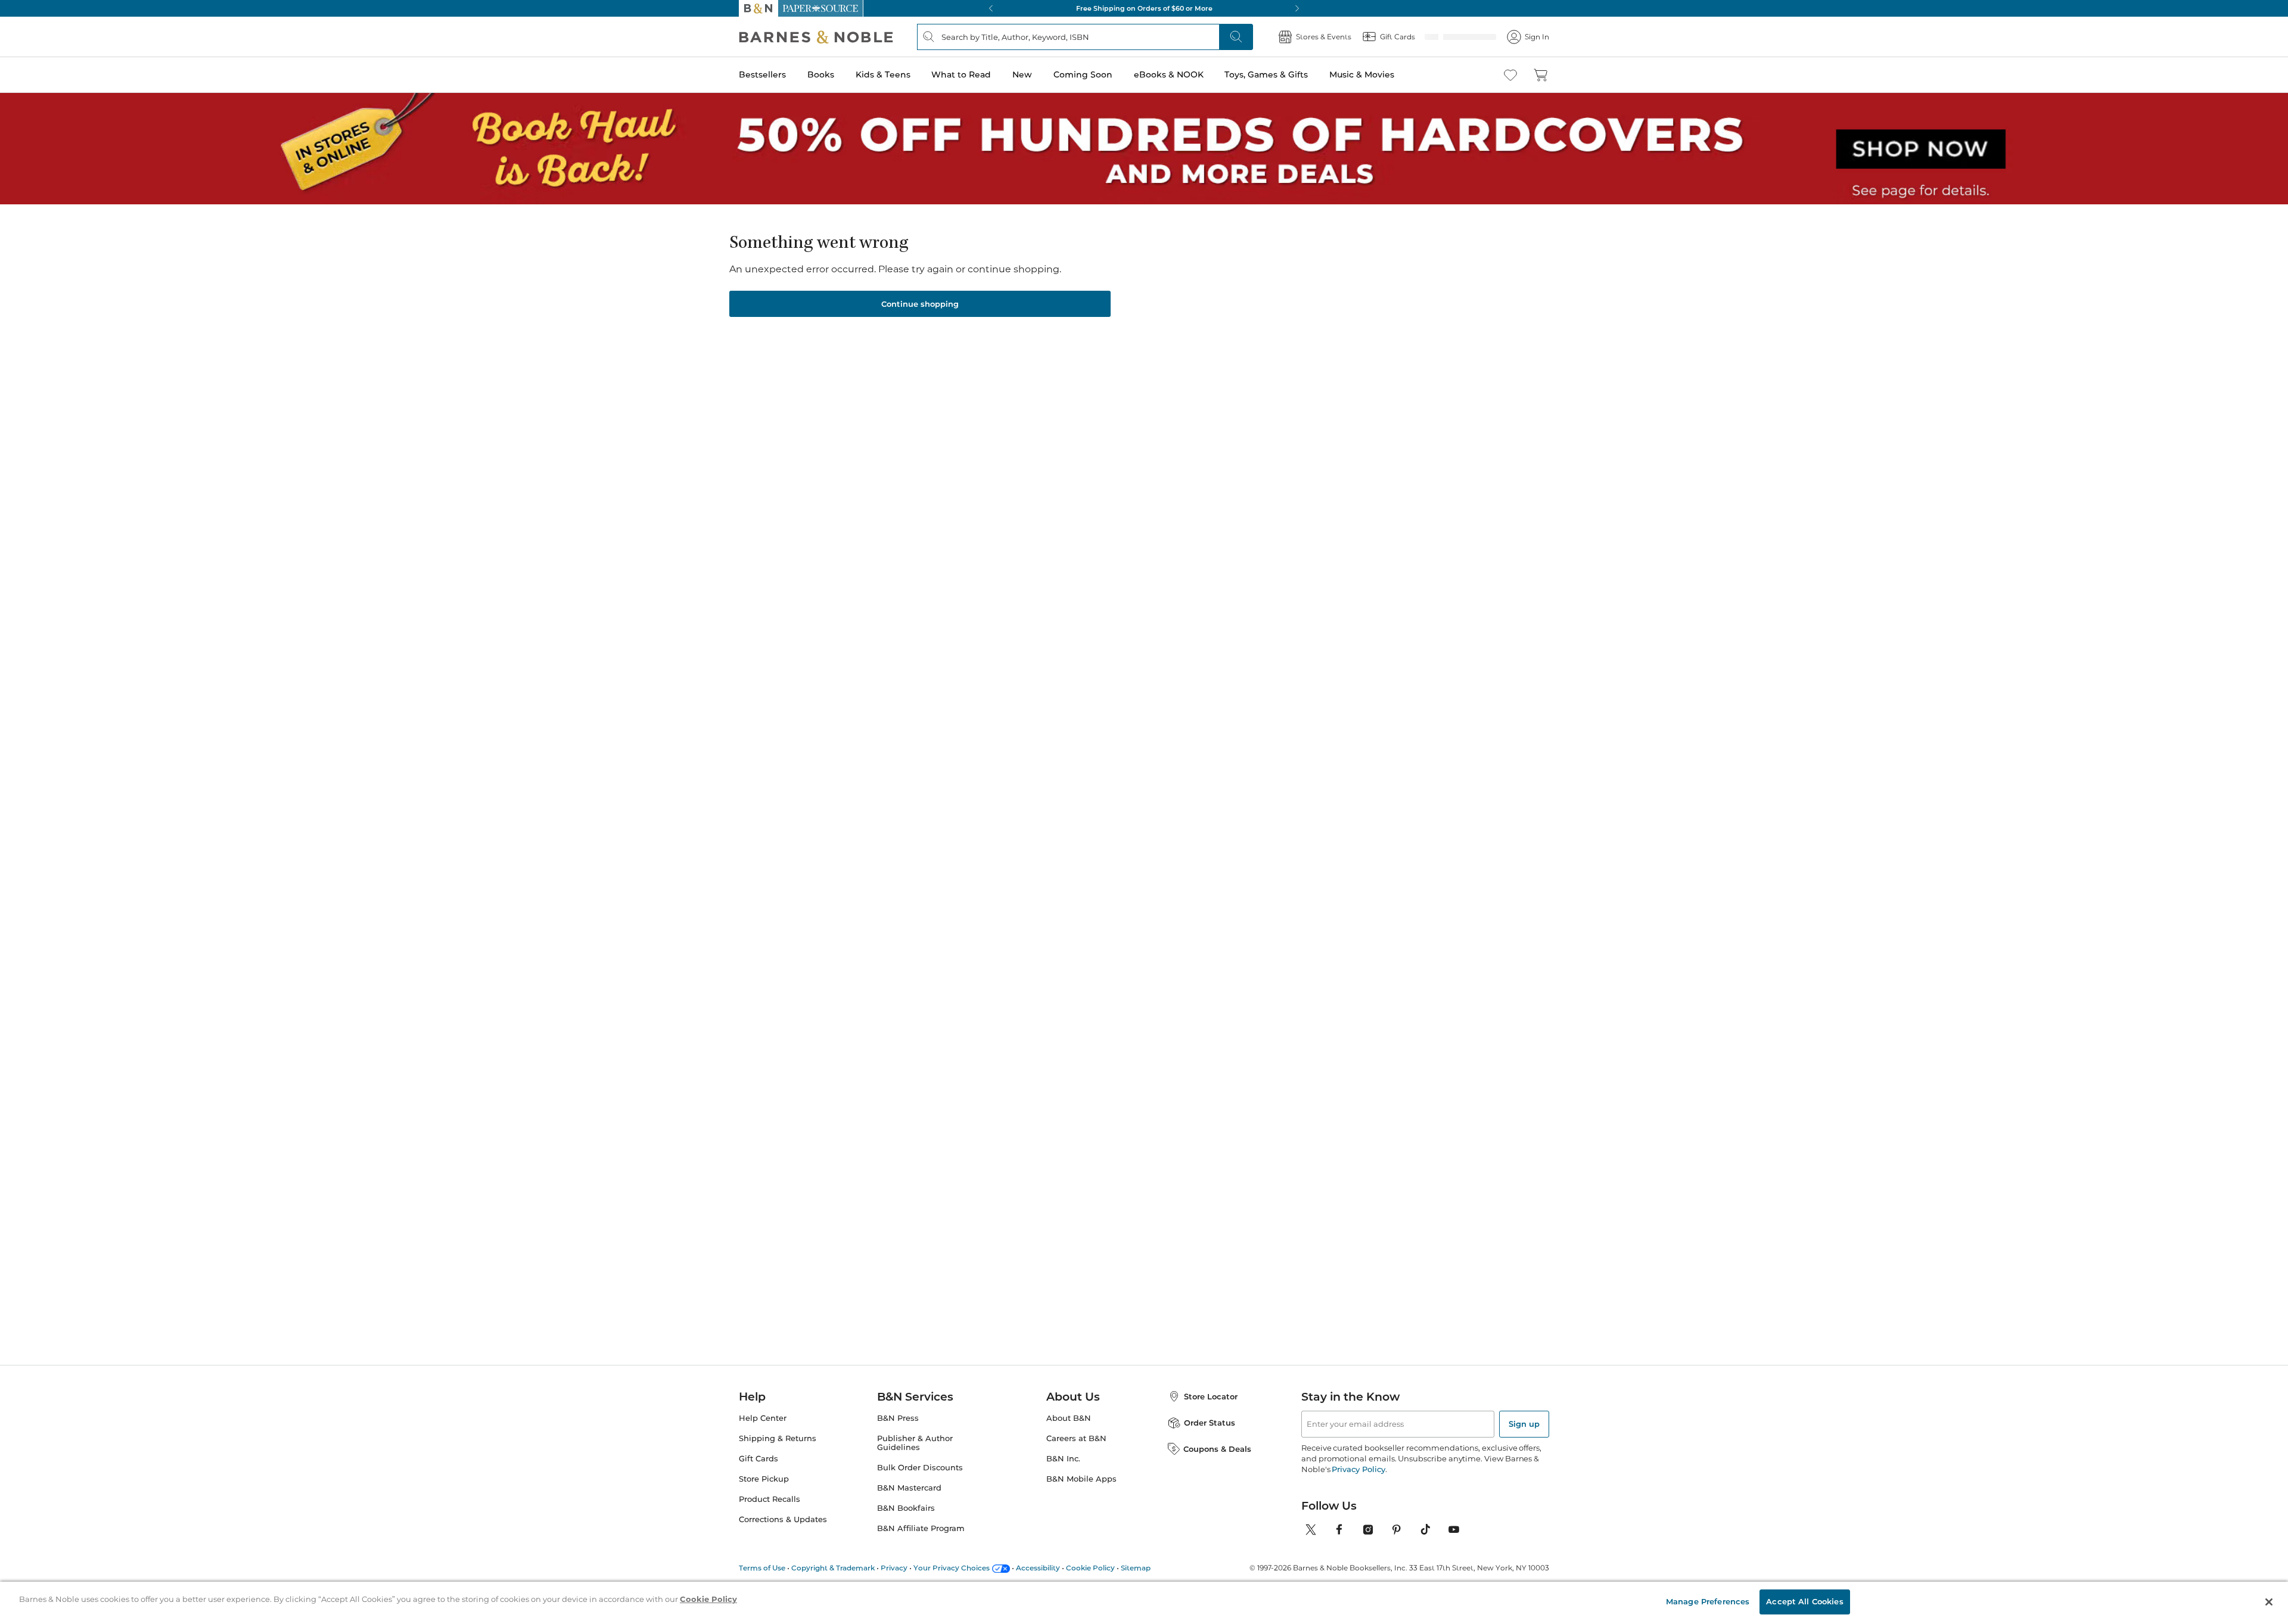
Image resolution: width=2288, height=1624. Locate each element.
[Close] (17, 83)
